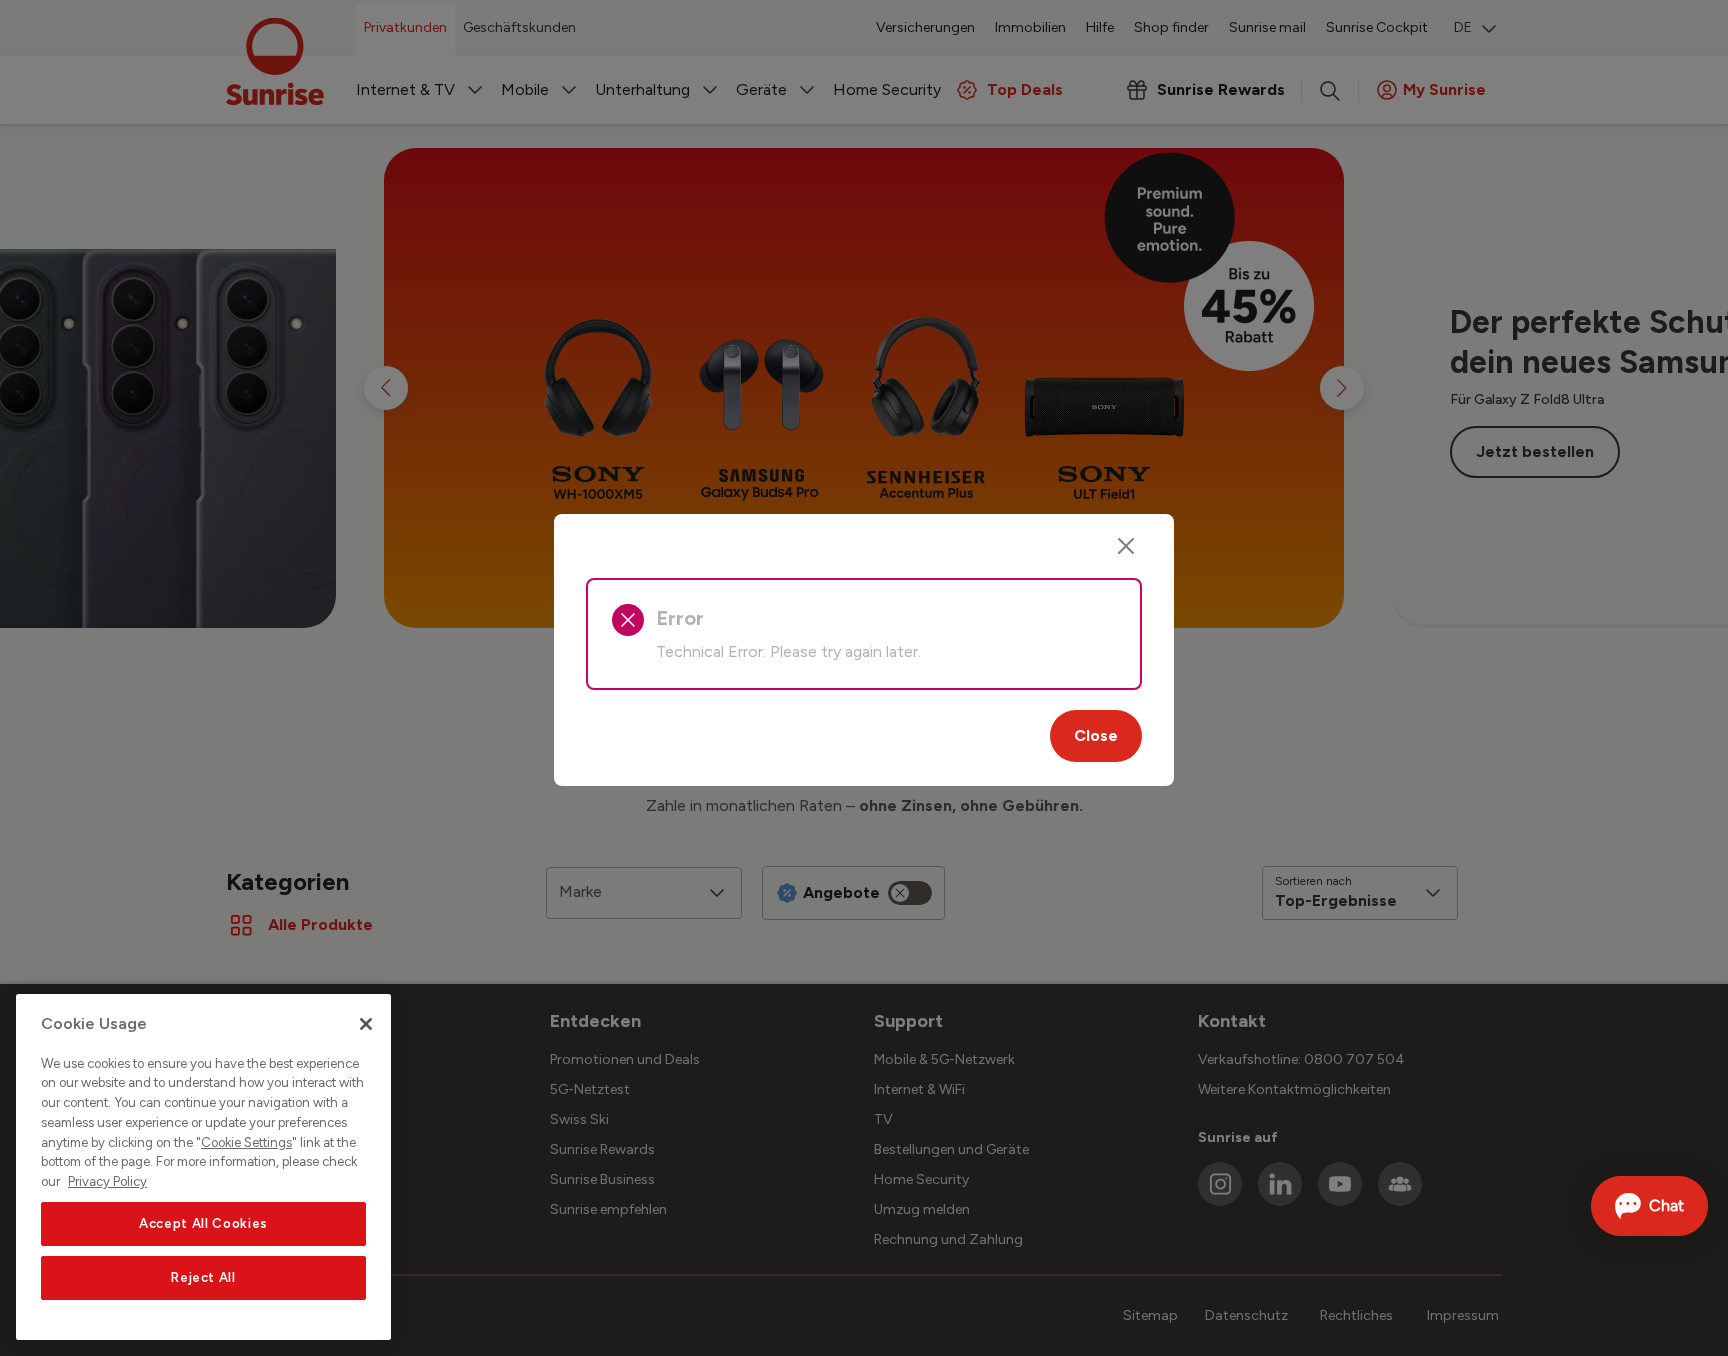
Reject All (203, 1277)
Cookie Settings (246, 1142)
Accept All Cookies (203, 1223)
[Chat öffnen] (1649, 1206)
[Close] (1126, 546)
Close (1096, 735)
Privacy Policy (107, 1181)
